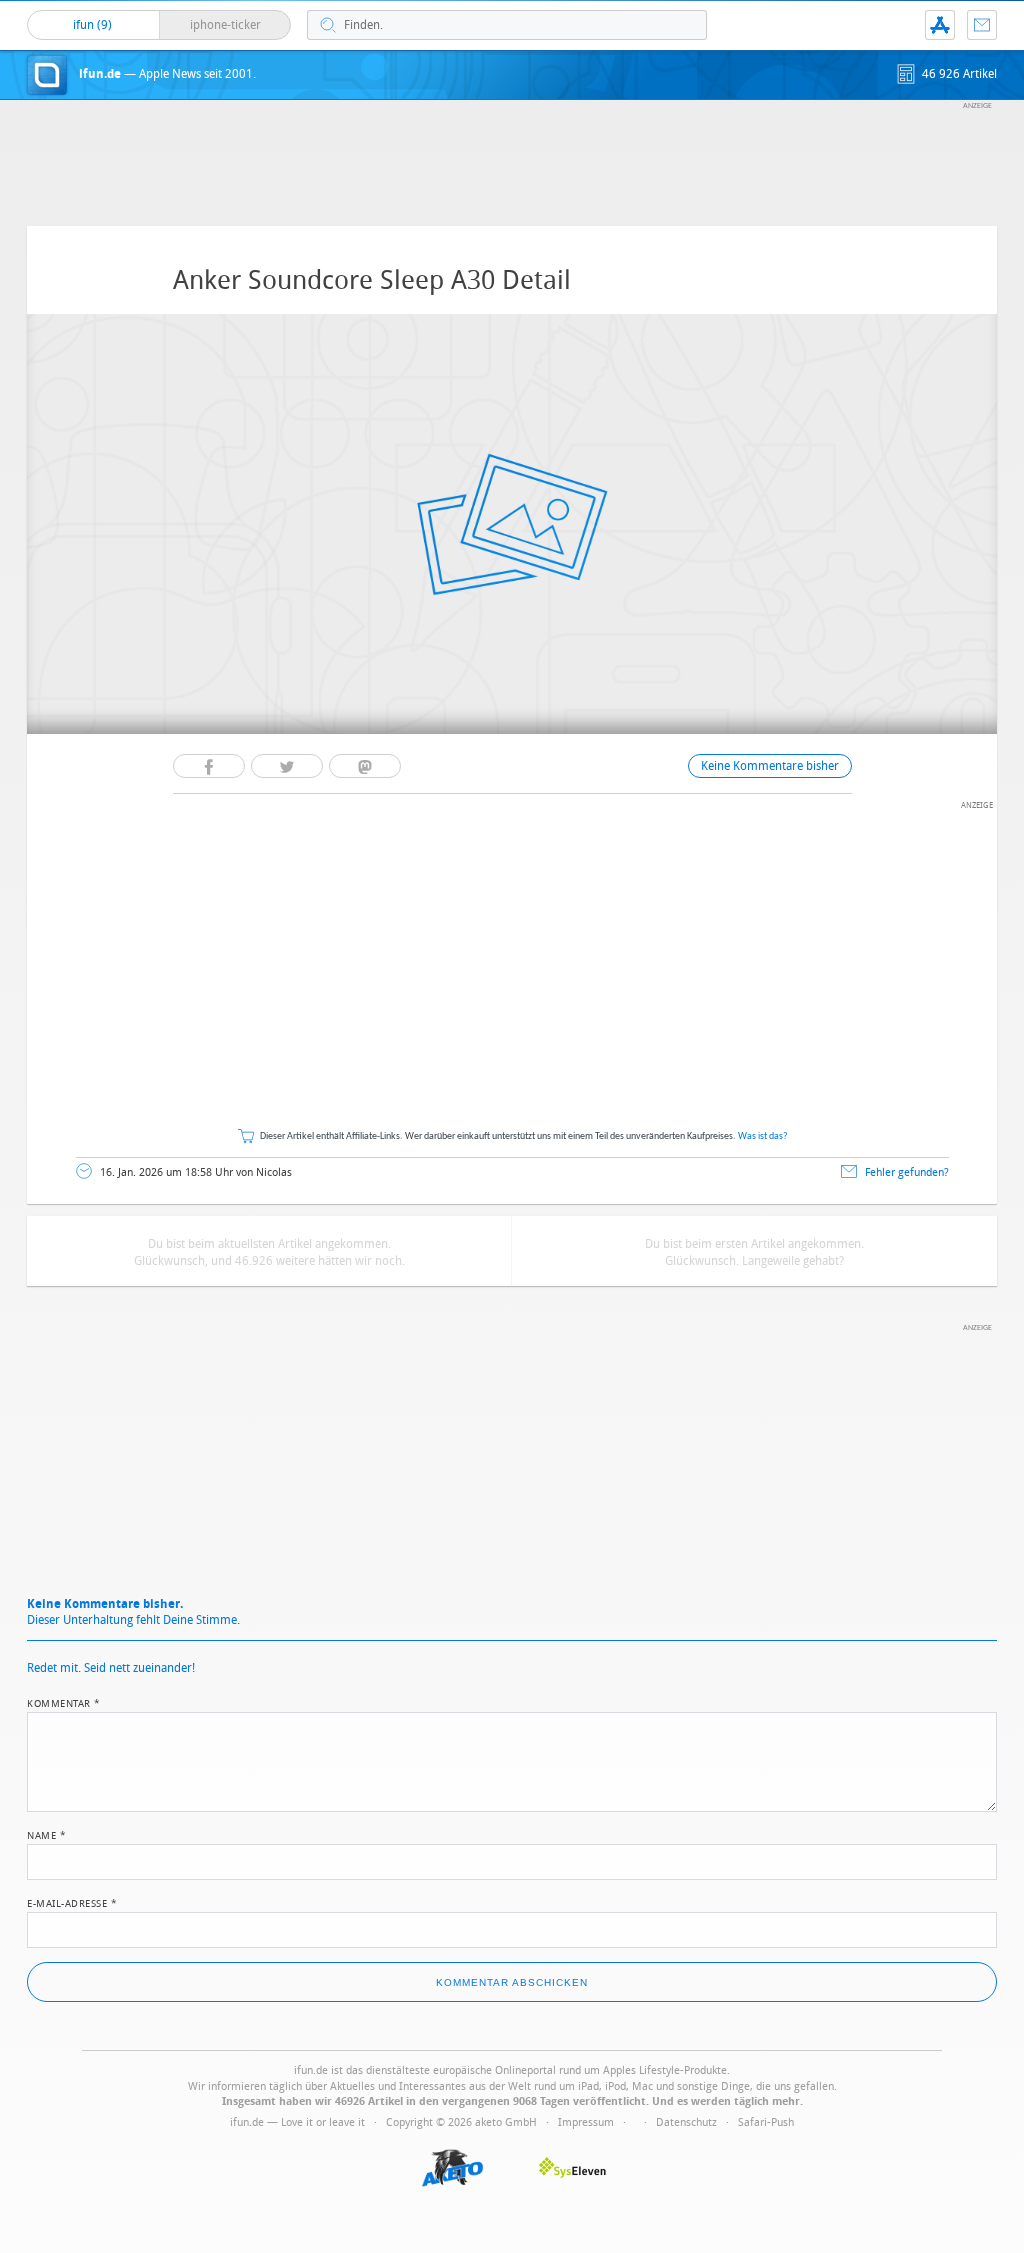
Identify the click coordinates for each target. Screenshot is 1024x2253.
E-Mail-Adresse (72, 1902)
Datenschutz (686, 2122)
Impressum (586, 2122)
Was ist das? (763, 1136)
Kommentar (64, 1702)
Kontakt (982, 25)
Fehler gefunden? (907, 1172)
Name (46, 1834)
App (940, 25)
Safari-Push (766, 2122)
